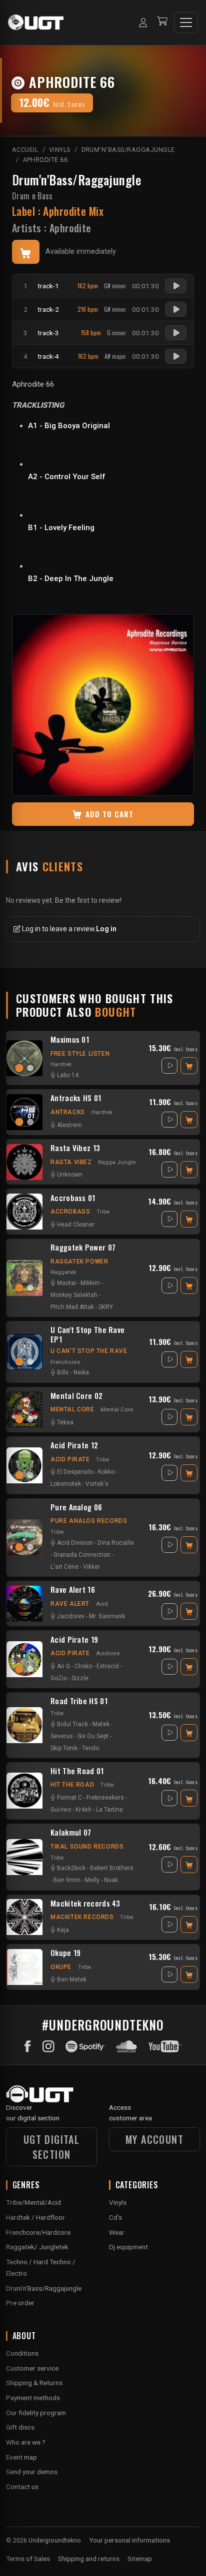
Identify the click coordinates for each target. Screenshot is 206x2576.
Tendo (90, 1748)
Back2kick (71, 1868)
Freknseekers (105, 1798)
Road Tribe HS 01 (79, 1701)
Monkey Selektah (74, 1295)
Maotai (66, 1283)
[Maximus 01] (24, 1058)
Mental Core (72, 1409)
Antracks (68, 1112)
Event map (21, 2457)
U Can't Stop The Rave (89, 1351)
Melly (92, 1880)
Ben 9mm (67, 1880)
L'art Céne (64, 1567)
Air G (63, 1666)
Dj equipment (128, 2247)
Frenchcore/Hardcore (38, 2232)
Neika (81, 1372)
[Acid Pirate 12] (24, 1465)
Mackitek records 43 (85, 1904)
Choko (83, 1666)
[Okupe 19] (24, 1967)
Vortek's (97, 1484)
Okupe (61, 1967)
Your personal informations (129, 2540)
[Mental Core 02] (24, 1409)
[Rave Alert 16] (24, 1604)
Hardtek (61, 1064)
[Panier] (162, 22)
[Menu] (186, 22)
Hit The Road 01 (77, 1771)
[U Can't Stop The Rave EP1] (24, 1352)
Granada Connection (82, 1555)
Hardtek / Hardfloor (35, 2217)
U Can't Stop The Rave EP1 (87, 1334)
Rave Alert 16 (73, 1590)
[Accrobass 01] (24, 1212)
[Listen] (176, 286)
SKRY (106, 1307)
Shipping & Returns (34, 2383)
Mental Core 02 (76, 1396)
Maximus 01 (70, 1040)
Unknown (70, 1175)
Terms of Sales (28, 2559)
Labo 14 (68, 1075)
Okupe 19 (65, 1953)
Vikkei (91, 1567)
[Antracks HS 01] (24, 1112)
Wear (117, 2232)
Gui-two (61, 1810)
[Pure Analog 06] (24, 1537)
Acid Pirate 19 (74, 1640)
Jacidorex (71, 1616)
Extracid (108, 1666)
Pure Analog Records (89, 1521)
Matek (101, 1724)
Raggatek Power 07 (83, 1248)
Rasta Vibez (71, 1162)
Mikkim (90, 1283)
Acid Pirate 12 (74, 1445)
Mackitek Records (82, 1917)
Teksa (65, 1422)
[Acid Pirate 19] (24, 1659)
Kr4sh (83, 1810)
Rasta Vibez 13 (75, 1148)
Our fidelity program (36, 2413)
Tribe (103, 1212)
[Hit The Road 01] (24, 1791)
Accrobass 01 (73, 1198)
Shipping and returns (89, 2559)
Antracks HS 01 (76, 1098)
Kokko (106, 1472)
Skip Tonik (64, 1748)
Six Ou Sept (93, 1736)
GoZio (59, 1678)
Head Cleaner (76, 1225)
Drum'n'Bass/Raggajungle (76, 180)
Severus (62, 1736)
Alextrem (69, 1125)
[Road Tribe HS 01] (24, 1725)
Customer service (32, 2368)
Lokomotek (66, 1484)
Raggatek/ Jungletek (37, 2247)
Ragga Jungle (117, 1162)
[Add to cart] (26, 252)
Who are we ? (26, 2442)
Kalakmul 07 (71, 1833)
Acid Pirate (70, 1459)
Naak (111, 1880)
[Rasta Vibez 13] (24, 1162)
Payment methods (33, 2398)
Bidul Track (72, 1724)
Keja (63, 1930)
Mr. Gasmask (107, 1616)
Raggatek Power (79, 1262)
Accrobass (70, 1212)
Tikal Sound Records (87, 1847)
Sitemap (140, 2559)
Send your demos (32, 2472)
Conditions (22, 2353)
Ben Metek (72, 1979)
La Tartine (109, 1810)
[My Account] (143, 22)
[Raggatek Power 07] (24, 1278)
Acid (102, 1604)
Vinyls (118, 2202)
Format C (69, 1798)
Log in (106, 929)
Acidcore (108, 1653)
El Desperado (75, 1472)
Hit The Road (72, 1785)
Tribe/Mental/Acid (33, 2202)
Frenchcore (65, 1362)
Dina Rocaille (116, 1543)
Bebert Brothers (112, 1868)
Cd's (115, 2217)
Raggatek (63, 1272)
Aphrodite (70, 228)
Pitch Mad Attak (72, 1307)
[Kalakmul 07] (24, 1857)
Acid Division (75, 1543)
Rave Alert (70, 1604)
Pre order (20, 2303)
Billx (63, 1372)
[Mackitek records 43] (24, 1917)
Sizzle (80, 1678)
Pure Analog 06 (76, 1507)
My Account (154, 2139)
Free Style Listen (80, 1054)
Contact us (22, 2487)
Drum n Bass (32, 196)
